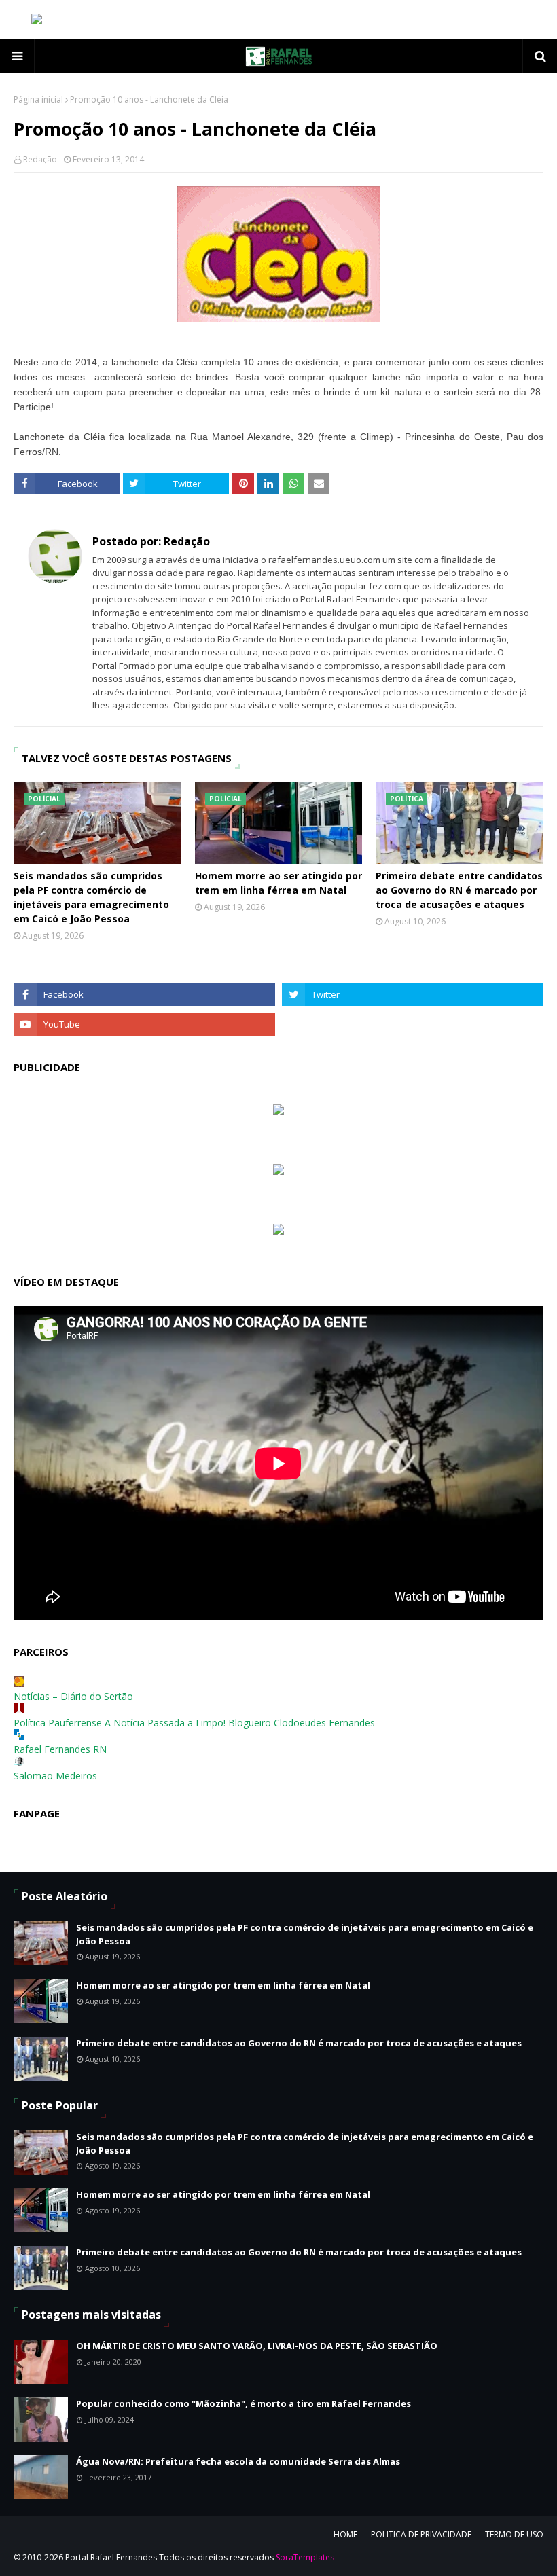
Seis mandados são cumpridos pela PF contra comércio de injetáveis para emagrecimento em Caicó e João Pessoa (91, 897)
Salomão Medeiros (55, 1776)
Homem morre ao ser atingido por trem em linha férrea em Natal (278, 883)
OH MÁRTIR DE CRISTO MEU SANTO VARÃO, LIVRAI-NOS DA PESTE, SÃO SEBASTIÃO (257, 2346)
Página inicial (38, 99)
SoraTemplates (305, 2557)
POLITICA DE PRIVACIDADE (421, 2534)
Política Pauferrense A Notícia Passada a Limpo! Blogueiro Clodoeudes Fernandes (194, 1723)
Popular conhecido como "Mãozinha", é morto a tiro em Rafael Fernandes (244, 2403)
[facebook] (144, 994)
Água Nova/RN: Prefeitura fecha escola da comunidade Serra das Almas (238, 2461)
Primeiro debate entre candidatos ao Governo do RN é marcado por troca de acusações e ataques (459, 890)
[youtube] (144, 1024)
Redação (40, 159)
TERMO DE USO (514, 2534)
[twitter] (413, 994)
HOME (345, 2534)
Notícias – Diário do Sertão (73, 1696)
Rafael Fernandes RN (60, 1749)
